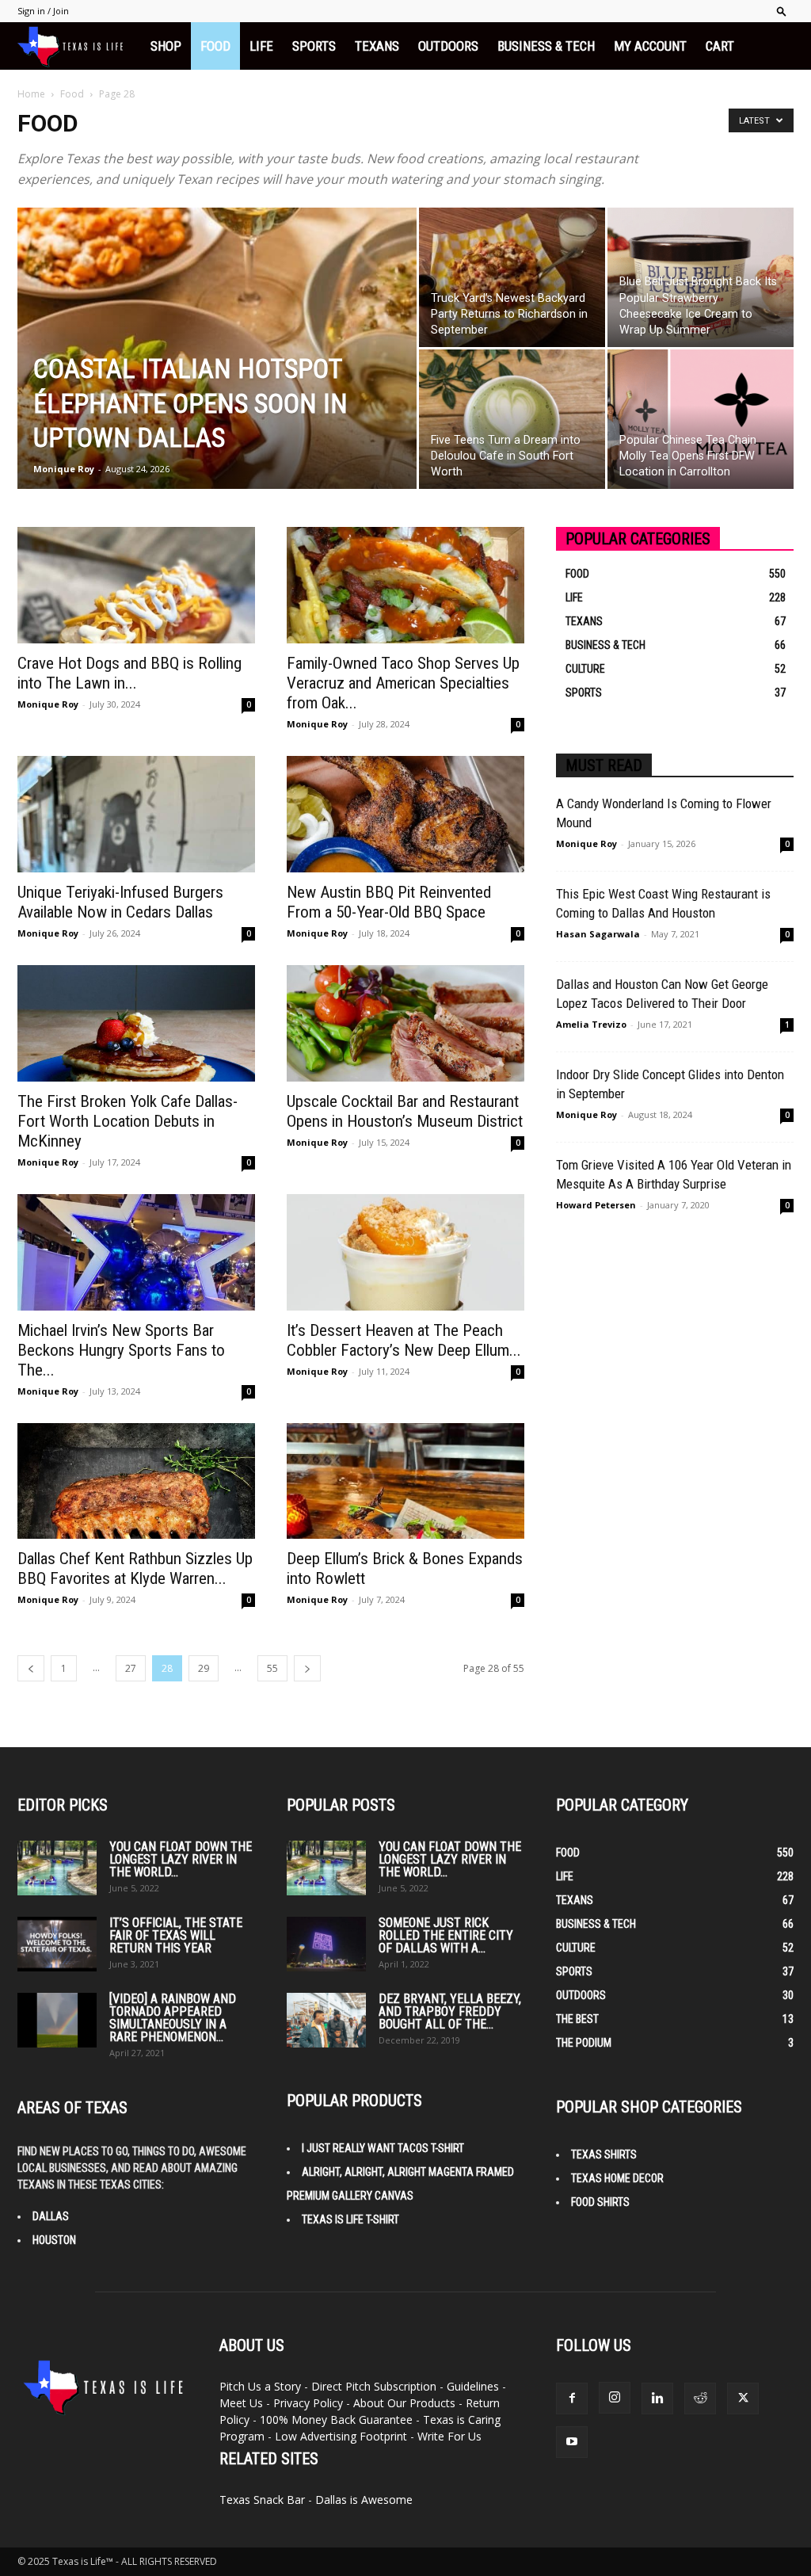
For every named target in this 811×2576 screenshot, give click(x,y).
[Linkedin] (657, 2399)
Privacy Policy (308, 2403)
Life (261, 46)
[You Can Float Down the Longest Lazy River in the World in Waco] (57, 1868)
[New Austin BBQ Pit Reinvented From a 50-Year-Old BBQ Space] (405, 814)
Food (215, 46)
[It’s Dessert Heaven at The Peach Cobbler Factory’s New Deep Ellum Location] (405, 1252)
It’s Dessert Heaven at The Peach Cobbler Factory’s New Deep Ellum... (404, 1340)
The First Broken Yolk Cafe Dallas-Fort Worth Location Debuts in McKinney (128, 1121)
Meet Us (241, 2403)
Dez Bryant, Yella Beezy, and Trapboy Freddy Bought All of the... (450, 2011)
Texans (377, 46)
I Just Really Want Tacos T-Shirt (383, 2148)
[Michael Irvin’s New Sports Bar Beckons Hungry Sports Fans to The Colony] (136, 1252)
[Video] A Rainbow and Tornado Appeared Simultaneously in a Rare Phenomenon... (173, 2018)
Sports (314, 46)
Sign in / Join (43, 11)
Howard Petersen (596, 1205)
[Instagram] (615, 2398)
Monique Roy (64, 469)
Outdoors (448, 46)
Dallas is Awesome (364, 2500)
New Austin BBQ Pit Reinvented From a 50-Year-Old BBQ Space (389, 902)
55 (272, 1668)
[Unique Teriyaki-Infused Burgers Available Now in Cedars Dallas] (136, 814)
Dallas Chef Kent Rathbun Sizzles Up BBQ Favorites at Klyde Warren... (135, 1568)
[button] (782, 11)
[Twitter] (743, 2399)
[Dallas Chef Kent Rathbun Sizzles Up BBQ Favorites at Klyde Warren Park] (136, 1481)
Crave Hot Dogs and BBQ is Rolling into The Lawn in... (129, 673)
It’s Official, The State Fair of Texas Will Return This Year (176, 1935)
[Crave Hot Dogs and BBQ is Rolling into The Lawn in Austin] (136, 585)
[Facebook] (572, 2399)
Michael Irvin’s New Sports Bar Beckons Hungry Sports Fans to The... (121, 1350)
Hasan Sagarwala (598, 934)
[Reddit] (700, 2399)
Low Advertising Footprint (341, 2436)
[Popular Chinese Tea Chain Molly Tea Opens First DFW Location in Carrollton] (701, 419)
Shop (166, 46)
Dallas (51, 2216)
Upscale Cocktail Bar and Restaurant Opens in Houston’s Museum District (405, 1111)
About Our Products (404, 2403)
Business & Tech (546, 46)
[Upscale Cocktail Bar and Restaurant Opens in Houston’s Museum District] (405, 1023)
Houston (54, 2240)
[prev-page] (31, 1668)
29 (204, 1668)
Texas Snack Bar (262, 2500)
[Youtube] (572, 2442)
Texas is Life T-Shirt (350, 2219)
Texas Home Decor (617, 2178)
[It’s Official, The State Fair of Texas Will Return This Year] (57, 1944)
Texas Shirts (604, 2154)
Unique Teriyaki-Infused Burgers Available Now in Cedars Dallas (120, 902)
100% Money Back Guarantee (336, 2420)
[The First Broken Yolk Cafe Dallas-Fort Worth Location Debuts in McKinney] (136, 1023)
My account (650, 46)
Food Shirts (600, 2202)
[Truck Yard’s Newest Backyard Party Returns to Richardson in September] (512, 277)
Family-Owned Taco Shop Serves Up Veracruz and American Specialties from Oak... (403, 683)
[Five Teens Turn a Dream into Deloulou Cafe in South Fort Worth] (512, 419)
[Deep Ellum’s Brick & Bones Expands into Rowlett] (405, 1481)
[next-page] (307, 1668)
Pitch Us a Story (260, 2386)
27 (131, 1668)
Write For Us (449, 2436)
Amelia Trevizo (591, 1024)
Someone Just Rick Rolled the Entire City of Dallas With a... (446, 1935)
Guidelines (473, 2386)
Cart (720, 46)
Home (31, 94)
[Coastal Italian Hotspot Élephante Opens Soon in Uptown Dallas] (217, 380)
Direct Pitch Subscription (374, 2386)
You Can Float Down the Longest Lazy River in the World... (181, 1859)
